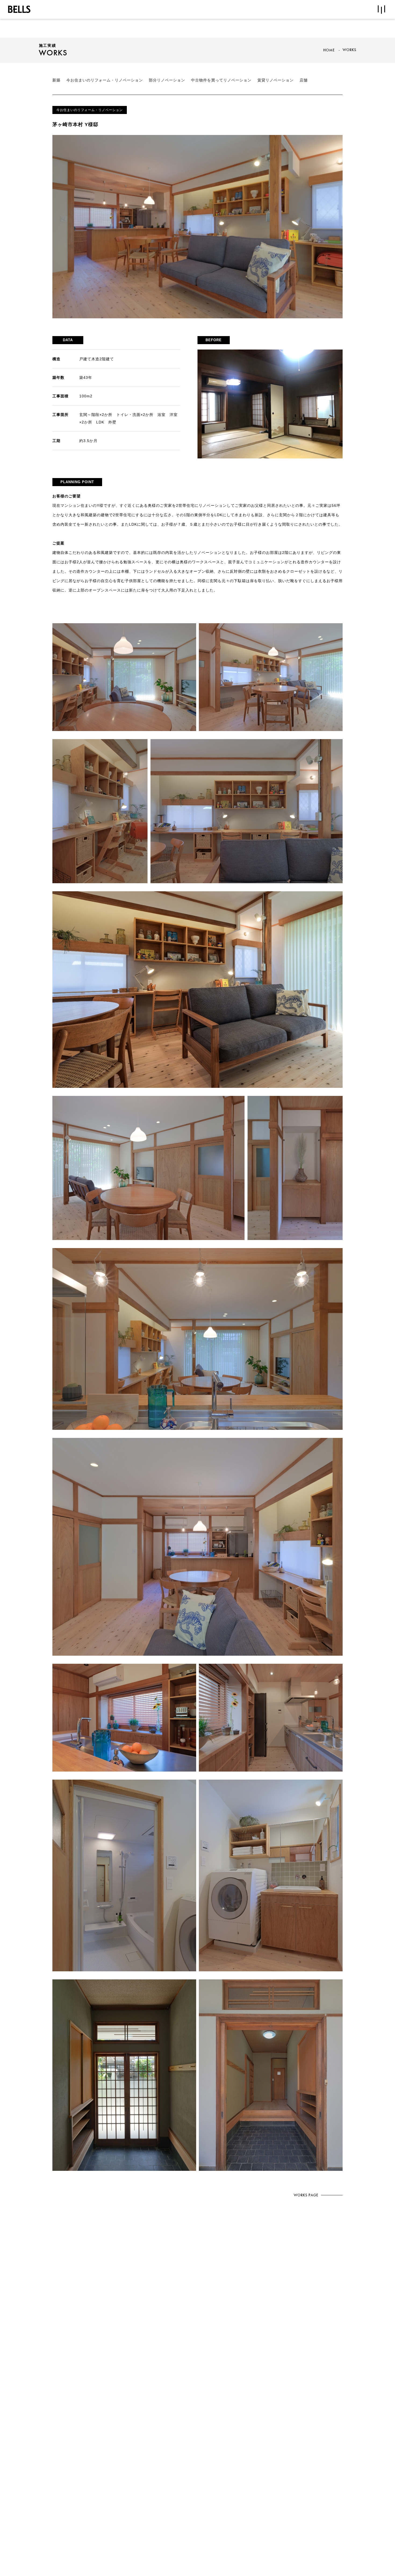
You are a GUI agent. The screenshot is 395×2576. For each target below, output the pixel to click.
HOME (329, 50)
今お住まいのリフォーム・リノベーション (105, 80)
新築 (56, 80)
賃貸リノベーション (276, 80)
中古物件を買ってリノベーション (221, 80)
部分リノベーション (167, 80)
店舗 (304, 80)
